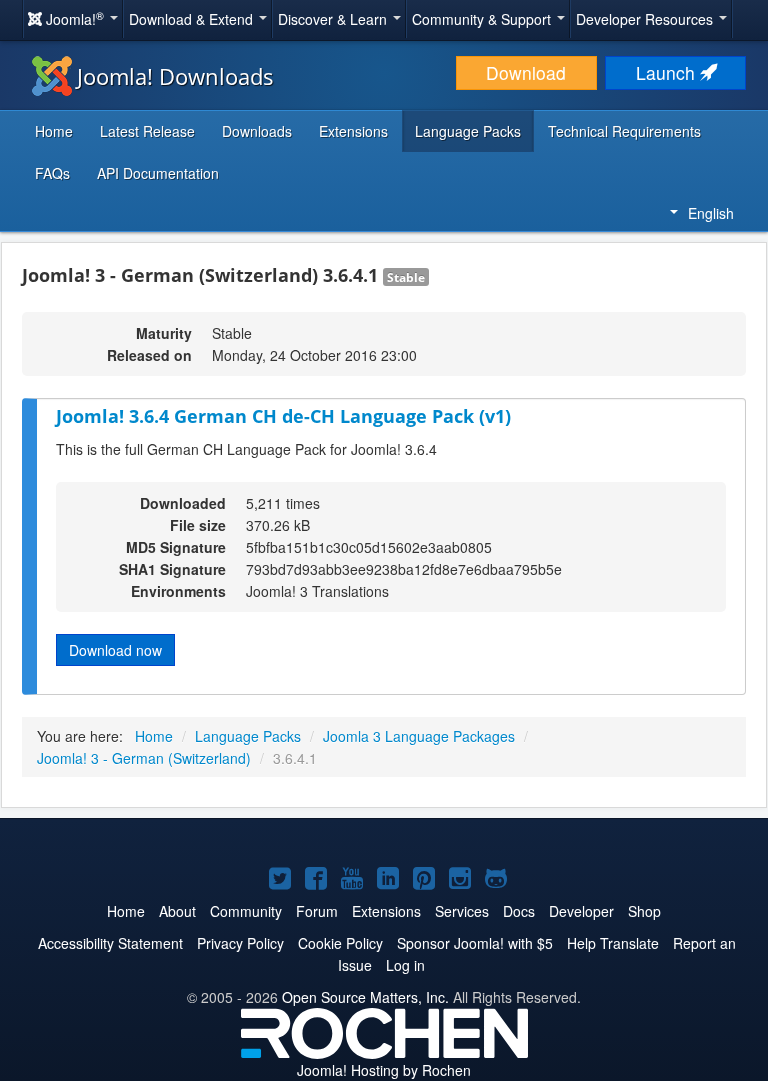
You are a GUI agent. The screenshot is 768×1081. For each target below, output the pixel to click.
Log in (405, 965)
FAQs (52, 173)
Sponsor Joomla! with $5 (475, 943)
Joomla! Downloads (175, 76)
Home (54, 131)
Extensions (353, 131)
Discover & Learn (334, 19)
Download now (115, 650)
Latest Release (147, 131)
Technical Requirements (624, 131)
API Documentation (158, 173)
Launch (668, 72)
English (711, 213)
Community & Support (483, 19)
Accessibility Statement (110, 943)
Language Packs (468, 131)
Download (526, 72)
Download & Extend (193, 19)
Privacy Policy (240, 943)
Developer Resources (646, 19)
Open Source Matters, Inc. (365, 997)
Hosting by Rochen (384, 1070)
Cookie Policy (340, 943)
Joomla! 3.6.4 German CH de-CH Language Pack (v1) (283, 416)
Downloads (257, 131)
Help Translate (613, 943)
